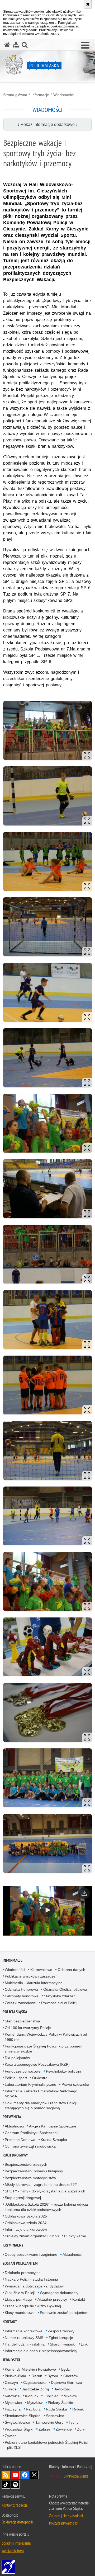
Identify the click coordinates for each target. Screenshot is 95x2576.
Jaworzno (62, 2389)
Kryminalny (13, 2245)
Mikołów (70, 2396)
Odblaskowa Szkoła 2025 (26, 2216)
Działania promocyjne (23, 2273)
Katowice (12, 2396)
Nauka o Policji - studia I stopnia (31, 2279)
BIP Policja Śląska (76, 2476)
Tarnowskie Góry (49, 2422)
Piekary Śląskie (60, 2403)
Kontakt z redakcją (15, 2505)
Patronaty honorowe (22, 1996)
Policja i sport (16, 2078)
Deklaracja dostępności (18, 2522)
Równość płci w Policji (59, 2003)
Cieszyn (11, 2382)
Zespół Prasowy (61, 2331)
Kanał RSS (6, 2475)
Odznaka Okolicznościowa (65, 1989)
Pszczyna (13, 2409)
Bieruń (37, 2376)
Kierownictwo (41, 1970)
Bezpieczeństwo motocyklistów (30, 2178)
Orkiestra (40, 2078)
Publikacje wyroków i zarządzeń (31, 1976)
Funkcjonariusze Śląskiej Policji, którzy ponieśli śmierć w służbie (44, 2049)
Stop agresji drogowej (23, 2198)
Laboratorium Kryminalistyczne (30, 2084)
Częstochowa (34, 2382)
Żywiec (11, 2436)
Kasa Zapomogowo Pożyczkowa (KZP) (37, 2064)
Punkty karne (75, 2236)
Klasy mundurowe (20, 2313)
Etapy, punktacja (18, 2299)
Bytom (53, 2376)
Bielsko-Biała (15, 2376)
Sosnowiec (55, 2416)
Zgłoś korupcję (61, 2338)
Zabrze (44, 2429)
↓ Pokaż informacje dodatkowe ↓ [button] (48, 124)
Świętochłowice (17, 2422)
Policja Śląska (15, 2012)
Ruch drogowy (15, 2155)
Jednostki (11, 2360)
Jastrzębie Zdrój (35, 2389)
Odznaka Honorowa (21, 1989)
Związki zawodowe (20, 2003)
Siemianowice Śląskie (23, 2416)
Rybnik (78, 2409)
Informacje (40, 95)
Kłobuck (32, 2396)
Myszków (35, 2403)
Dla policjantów (17, 2058)
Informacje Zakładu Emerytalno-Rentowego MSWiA (41, 2094)
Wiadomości (63, 95)
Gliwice (11, 2389)
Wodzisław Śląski (19, 2429)
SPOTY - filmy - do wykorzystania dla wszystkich (45, 2191)
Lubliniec (51, 2396)
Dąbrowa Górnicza (66, 2382)
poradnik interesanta (16, 2543)
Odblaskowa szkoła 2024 (26, 2223)
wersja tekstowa (13, 2550)
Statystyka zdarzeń (60, 1996)
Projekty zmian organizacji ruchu (32, 2236)
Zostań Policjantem (20, 2263)
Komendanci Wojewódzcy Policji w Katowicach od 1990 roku (46, 2037)
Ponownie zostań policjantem (64, 2313)
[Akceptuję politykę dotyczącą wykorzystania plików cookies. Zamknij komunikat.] (88, 4)
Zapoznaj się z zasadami (66, 2516)
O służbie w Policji (20, 2293)
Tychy (73, 2422)
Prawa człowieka (75, 2084)
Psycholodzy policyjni (63, 2071)
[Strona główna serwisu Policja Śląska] (7, 45)
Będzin (67, 2369)
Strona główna (15, 95)
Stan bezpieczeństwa (22, 2021)
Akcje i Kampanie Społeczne (53, 2126)
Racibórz (33, 2409)
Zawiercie (64, 2429)
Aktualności (14, 2126)
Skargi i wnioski (63, 2344)
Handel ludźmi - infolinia (25, 2344)
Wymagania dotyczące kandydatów (34, 2286)
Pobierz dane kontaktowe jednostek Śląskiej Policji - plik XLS (47, 2445)
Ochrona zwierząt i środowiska (30, 2146)
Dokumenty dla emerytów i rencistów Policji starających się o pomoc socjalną (41, 2105)
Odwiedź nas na (15, 2475)
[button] (85, 45)
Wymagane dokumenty (59, 2293)
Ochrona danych (71, 1970)
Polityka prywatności (64, 2523)
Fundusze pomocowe (23, 2071)
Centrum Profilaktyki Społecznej (31, 2133)
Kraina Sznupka (54, 2140)
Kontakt (79, 2299)
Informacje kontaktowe (24, 2331)
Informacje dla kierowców (26, 2229)
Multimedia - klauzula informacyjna (34, 1983)
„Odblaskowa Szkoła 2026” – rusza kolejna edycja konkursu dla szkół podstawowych (46, 2207)
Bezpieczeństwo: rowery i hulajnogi (34, 2171)
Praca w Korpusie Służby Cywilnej (33, 2306)
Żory (81, 2429)
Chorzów (71, 2376)
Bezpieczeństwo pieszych (26, 2164)
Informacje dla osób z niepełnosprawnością (41, 2351)
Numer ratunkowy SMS (24, 2338)
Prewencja (12, 2117)
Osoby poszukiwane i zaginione (31, 2254)
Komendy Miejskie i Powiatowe (30, 2369)
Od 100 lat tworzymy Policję (28, 2028)
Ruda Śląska (56, 2409)
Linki (85, 2344)
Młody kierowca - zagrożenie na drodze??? (41, 2185)
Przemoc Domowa (20, 2140)
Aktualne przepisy (52, 2299)
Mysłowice (13, 2403)
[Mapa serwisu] (16, 45)
